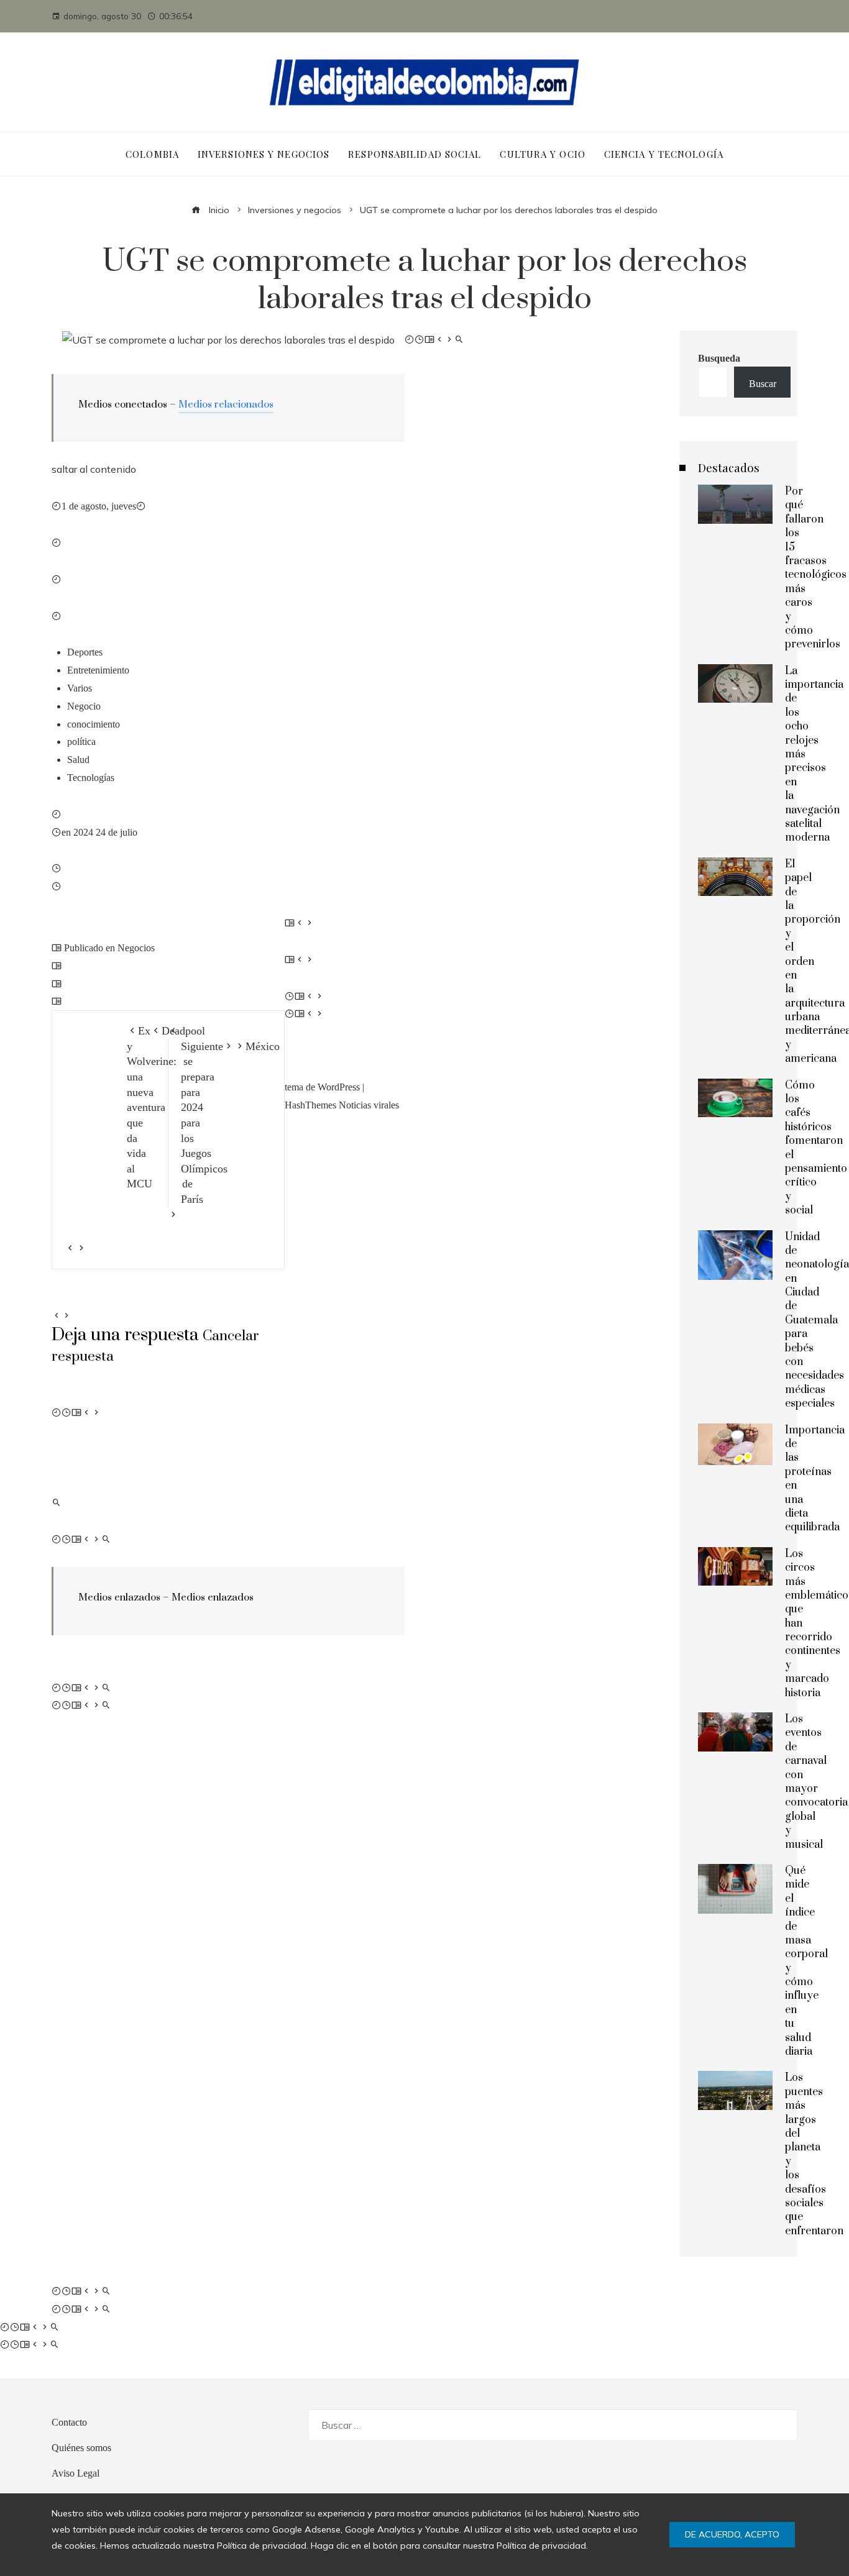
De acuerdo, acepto (732, 2534)
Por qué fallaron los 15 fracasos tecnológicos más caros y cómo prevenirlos (816, 568)
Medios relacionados (226, 404)
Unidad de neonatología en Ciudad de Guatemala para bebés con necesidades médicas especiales (817, 1321)
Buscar (763, 383)
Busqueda (719, 358)
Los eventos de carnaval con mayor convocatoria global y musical (816, 1782)
